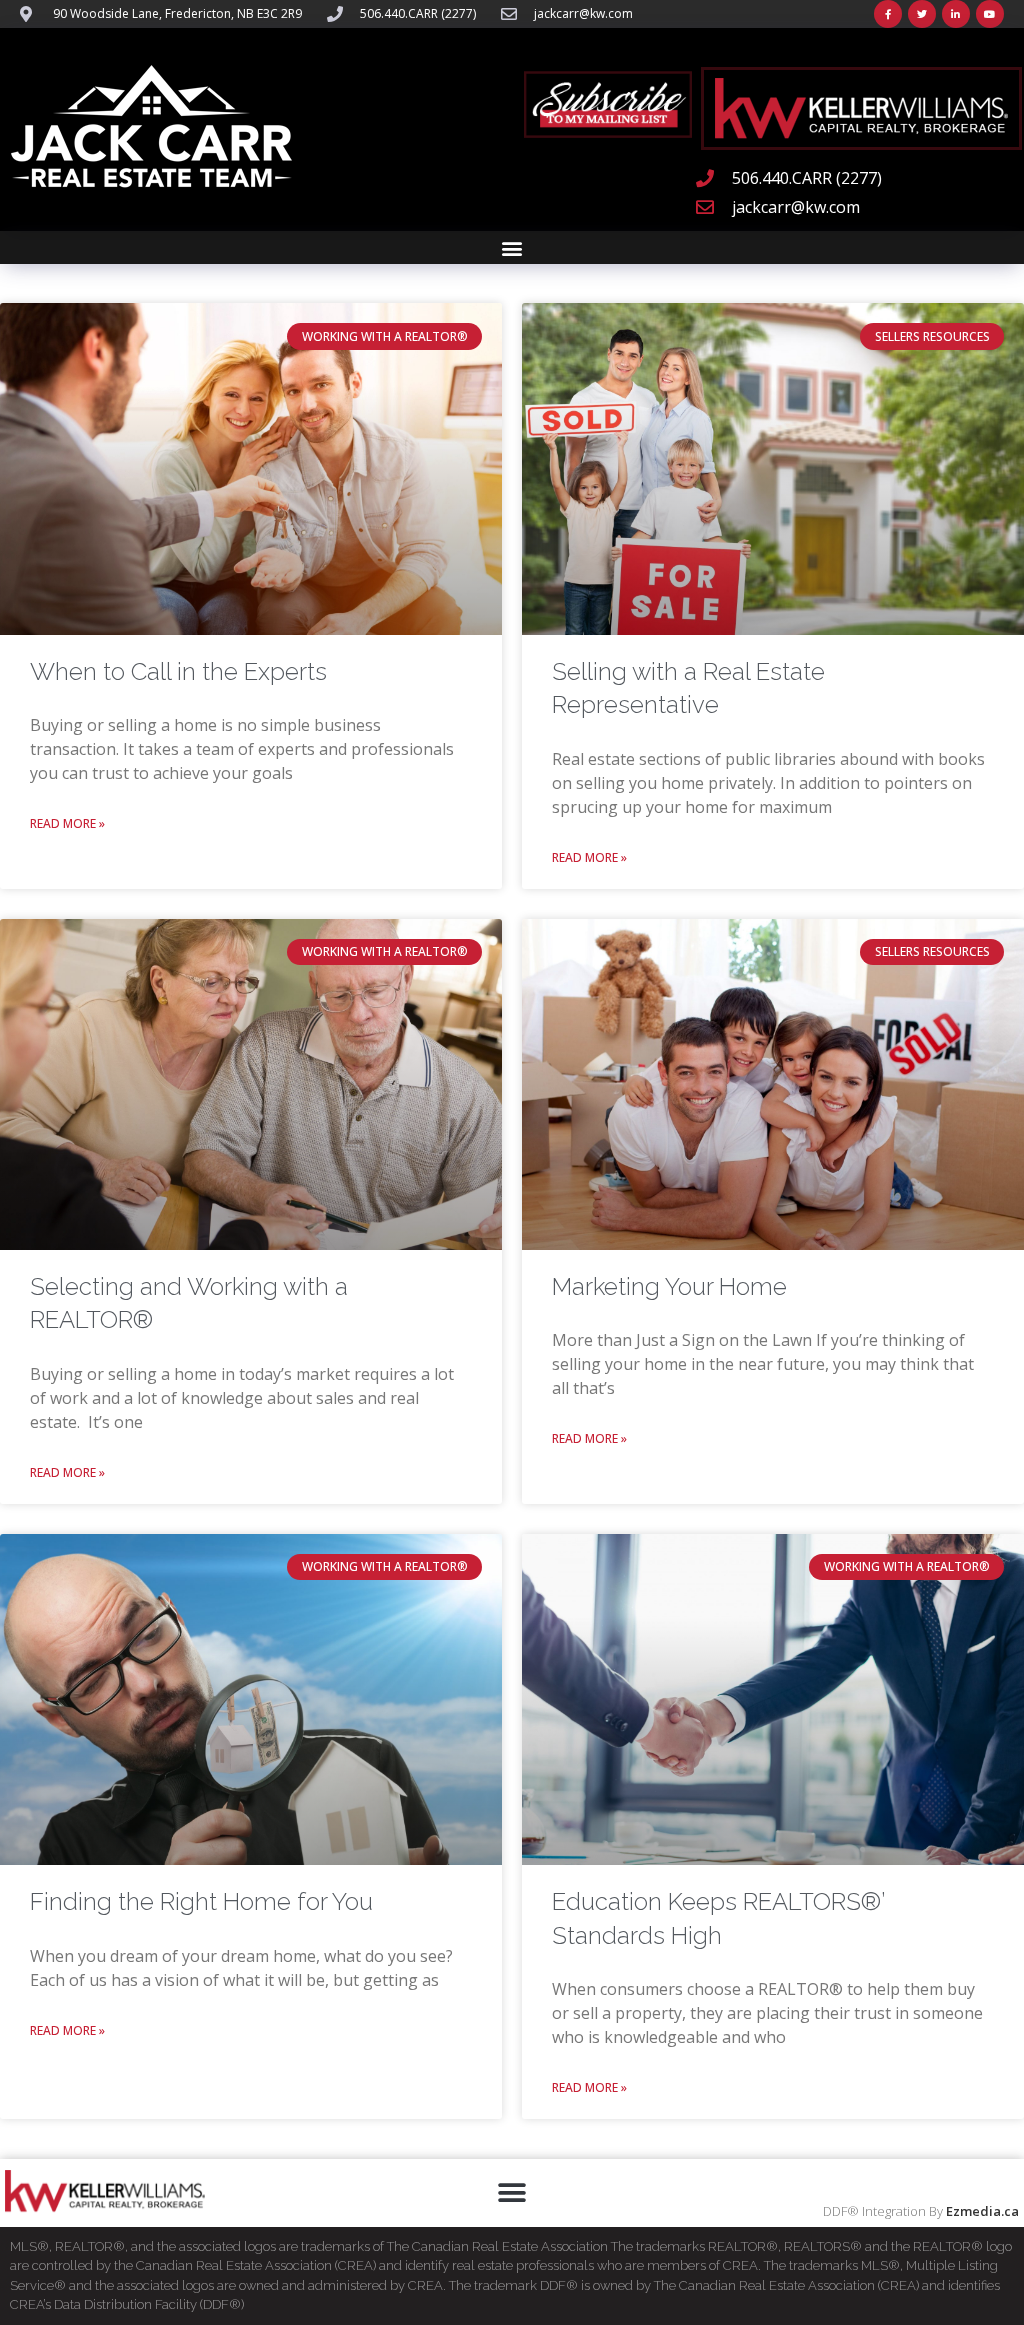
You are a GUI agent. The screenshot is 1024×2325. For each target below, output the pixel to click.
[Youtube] (990, 14)
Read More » (67, 823)
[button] (512, 247)
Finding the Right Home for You (201, 1901)
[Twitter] (922, 14)
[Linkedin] (956, 14)
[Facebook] (888, 14)
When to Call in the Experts (178, 671)
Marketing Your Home (669, 1286)
